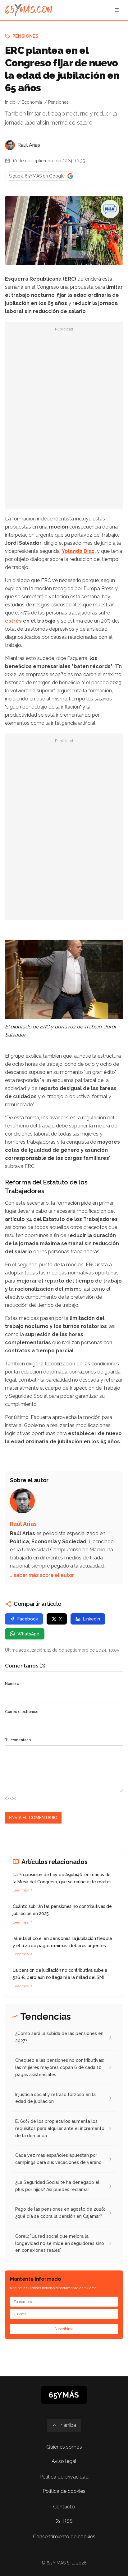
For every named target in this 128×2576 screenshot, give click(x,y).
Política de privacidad (64, 2477)
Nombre (12, 1684)
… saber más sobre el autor (42, 1575)
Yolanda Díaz (78, 551)
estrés (13, 621)
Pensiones (25, 36)
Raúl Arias (29, 145)
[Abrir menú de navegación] (117, 10)
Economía (32, 102)
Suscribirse (64, 2329)
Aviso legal (64, 2461)
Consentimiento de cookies (64, 2537)
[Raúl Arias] (10, 145)
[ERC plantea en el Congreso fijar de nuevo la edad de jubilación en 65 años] (110, 209)
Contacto (64, 2507)
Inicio (10, 102)
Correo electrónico (22, 1712)
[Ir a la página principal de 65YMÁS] (29, 10)
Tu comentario (18, 1740)
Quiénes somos (64, 2447)
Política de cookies (64, 2491)
